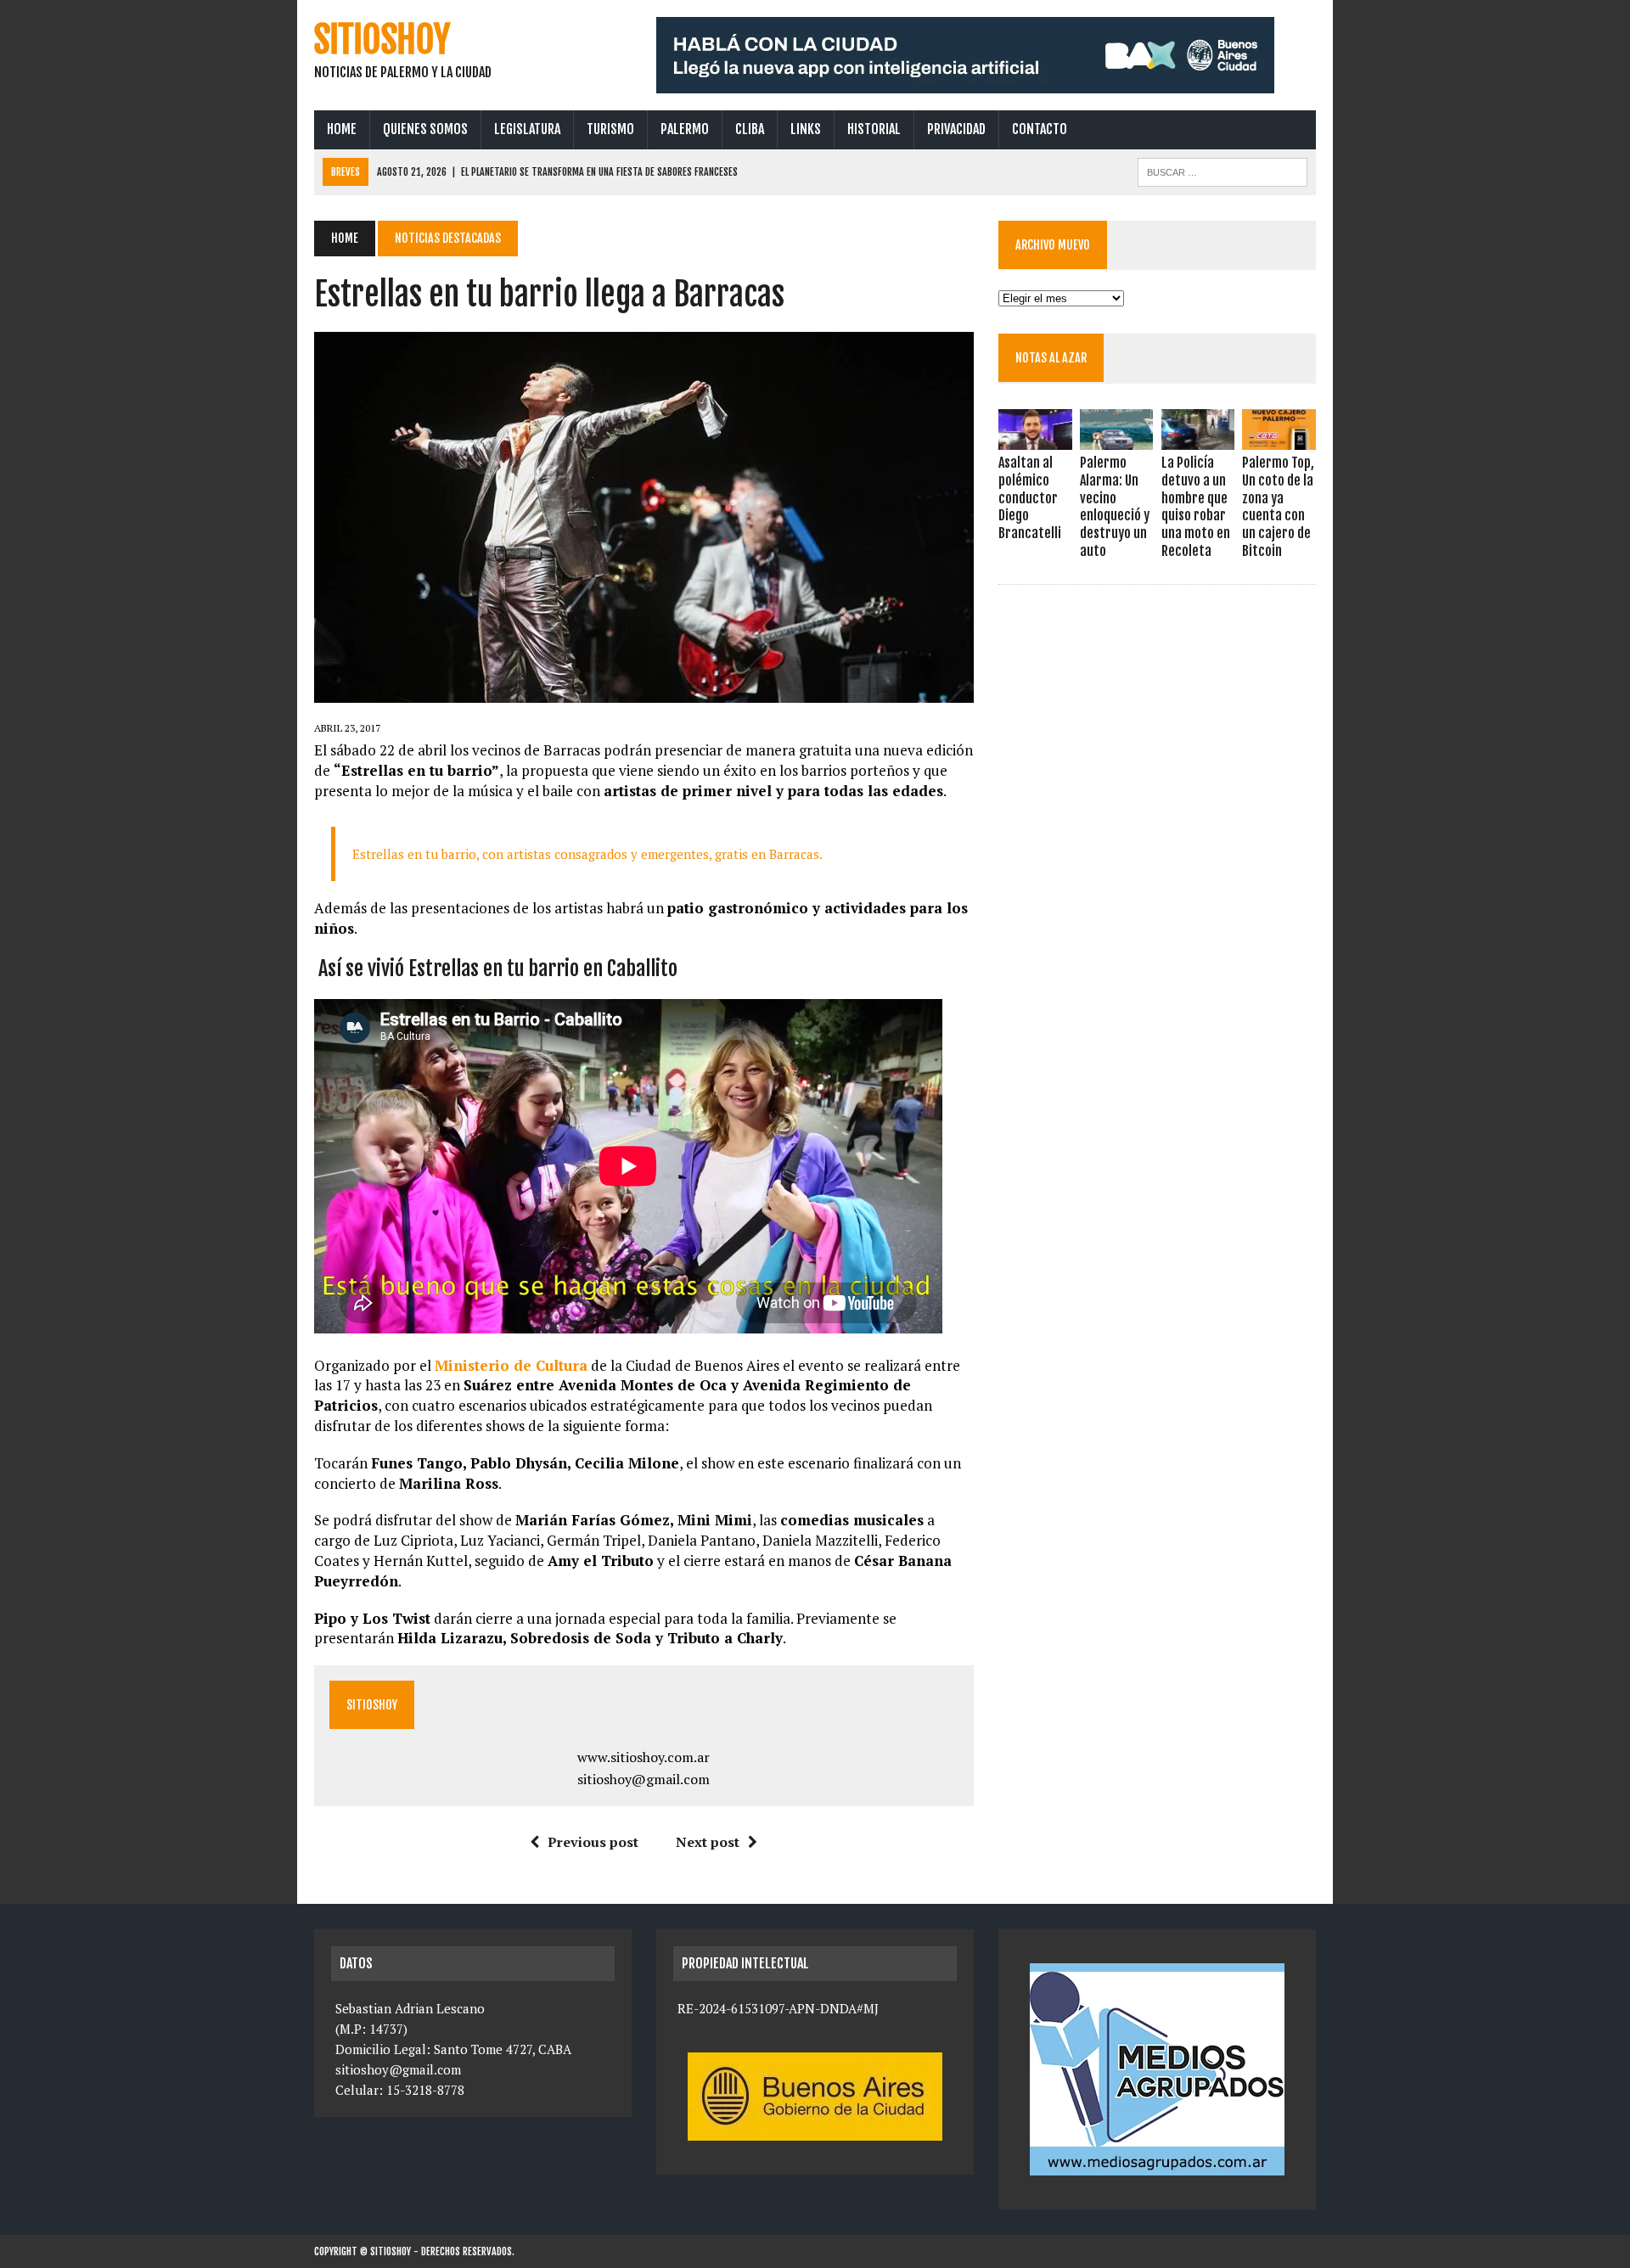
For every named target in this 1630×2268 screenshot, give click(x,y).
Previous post (593, 1842)
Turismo (610, 129)
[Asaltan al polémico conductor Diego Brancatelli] (1035, 438)
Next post (708, 1842)
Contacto (1040, 129)
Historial (874, 129)
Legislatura (527, 129)
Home (342, 129)
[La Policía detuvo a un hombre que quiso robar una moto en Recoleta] (1198, 438)
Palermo (685, 129)
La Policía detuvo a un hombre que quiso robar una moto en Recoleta (1196, 507)
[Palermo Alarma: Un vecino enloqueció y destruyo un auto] (1116, 438)
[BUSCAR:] (1222, 171)
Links (806, 129)
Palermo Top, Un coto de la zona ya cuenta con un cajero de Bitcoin (1278, 507)
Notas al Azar (1051, 358)
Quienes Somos (425, 129)
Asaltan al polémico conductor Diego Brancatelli (1030, 498)
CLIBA (750, 129)
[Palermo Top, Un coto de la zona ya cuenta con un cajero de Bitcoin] (1279, 438)
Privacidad (956, 129)
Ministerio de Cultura (511, 1365)
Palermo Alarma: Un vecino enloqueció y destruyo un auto (1115, 507)
